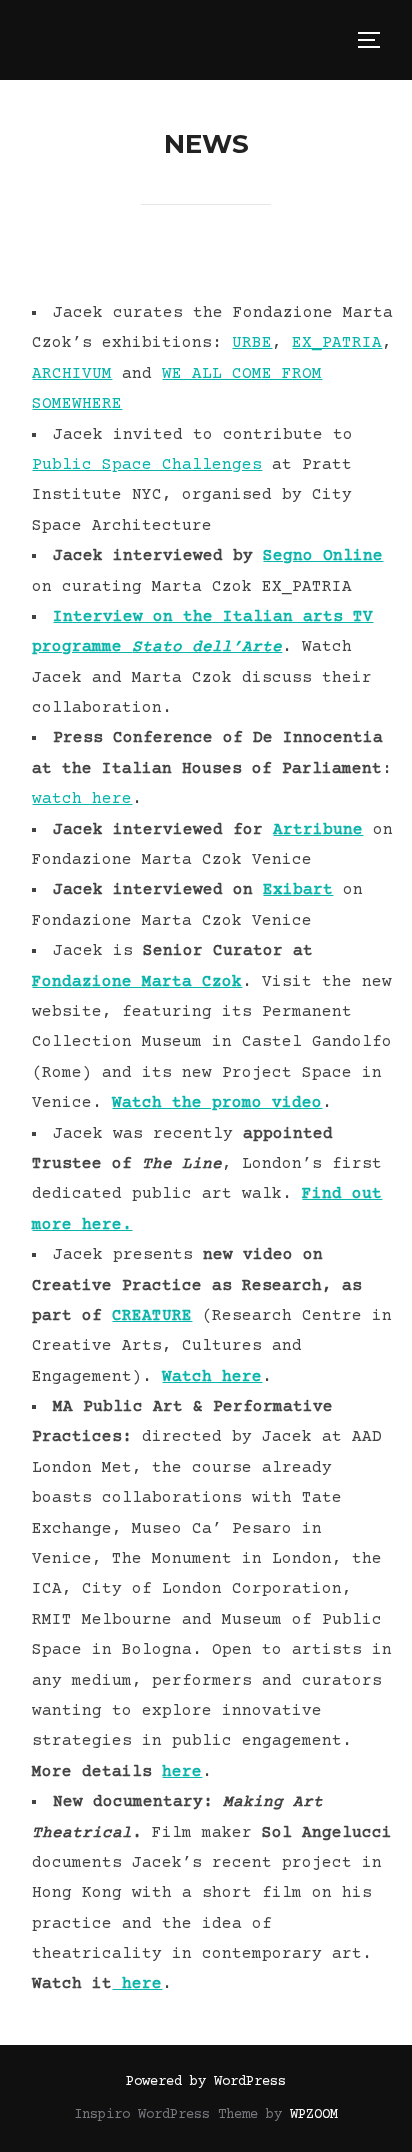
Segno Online (323, 556)
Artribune (318, 830)
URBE (252, 343)
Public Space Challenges (147, 465)
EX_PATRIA (337, 343)
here (182, 1772)
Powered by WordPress (206, 2082)
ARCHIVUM (72, 374)
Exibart (298, 890)
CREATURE (152, 1316)
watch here (82, 799)
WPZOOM (314, 2115)
